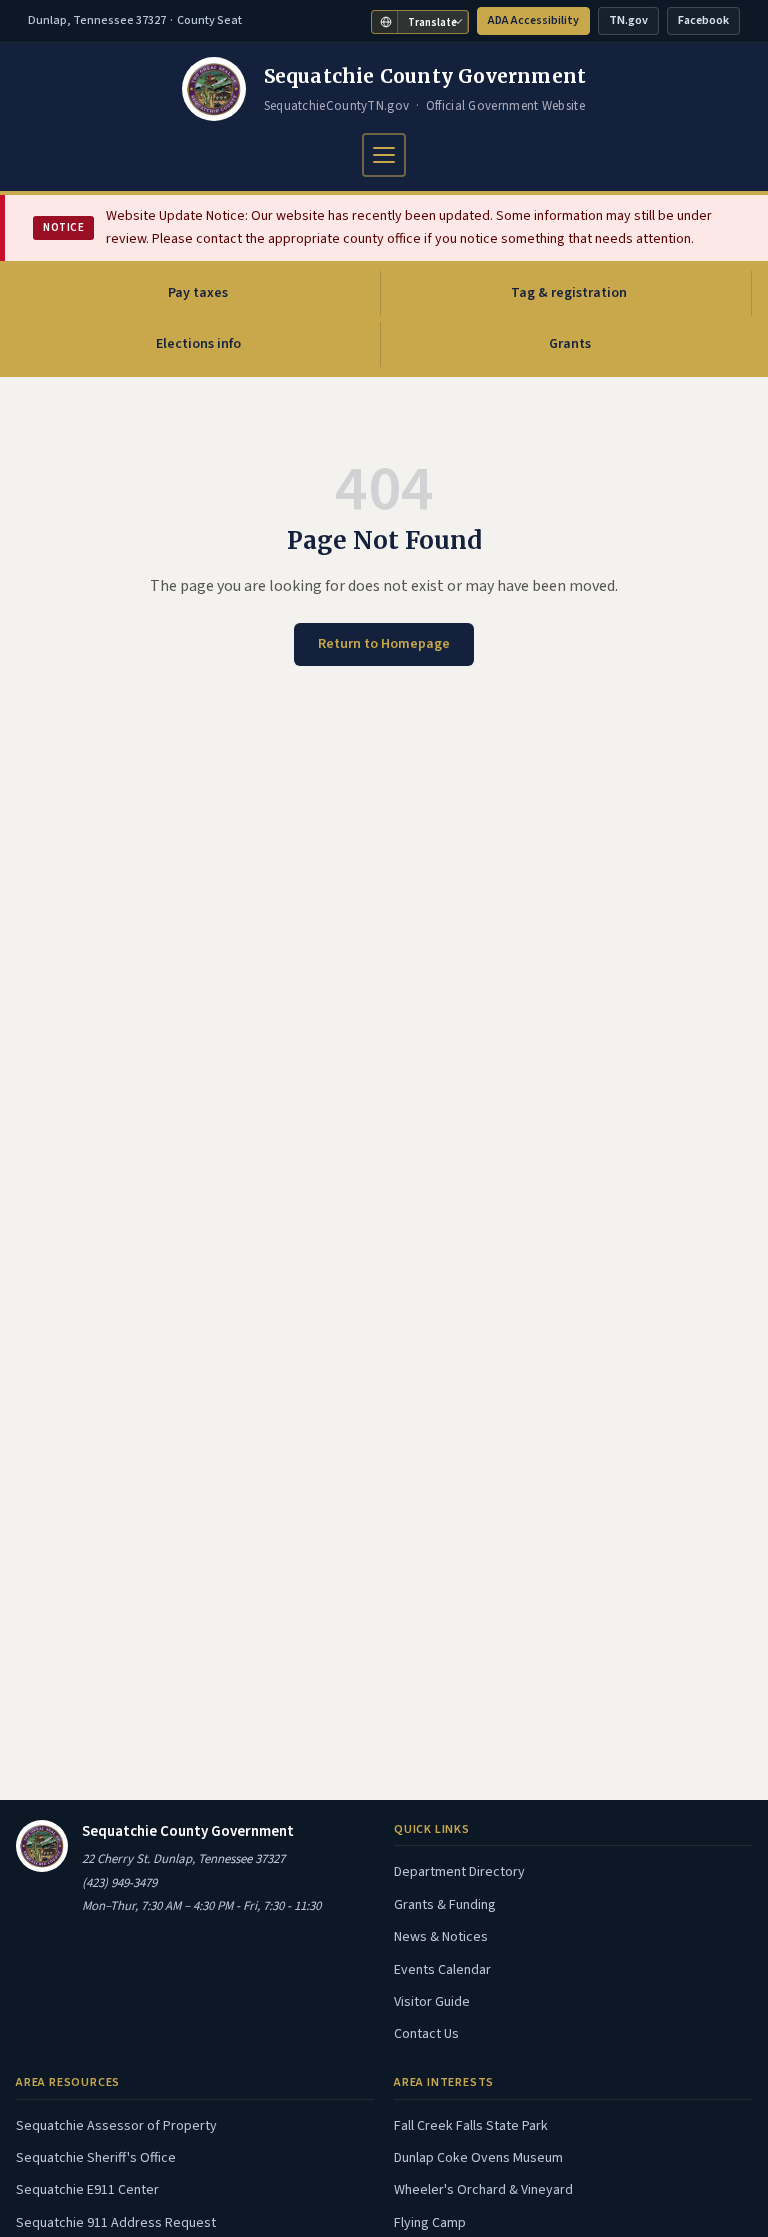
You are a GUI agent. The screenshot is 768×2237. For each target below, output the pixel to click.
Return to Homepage (384, 644)
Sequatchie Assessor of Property (116, 2126)
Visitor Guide (432, 2002)
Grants (570, 344)
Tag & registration (569, 293)
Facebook (708, 23)
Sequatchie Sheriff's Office (96, 2158)
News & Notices (441, 1937)
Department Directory (459, 1872)
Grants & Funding (445, 1905)
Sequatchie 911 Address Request (116, 2223)
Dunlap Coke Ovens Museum (478, 2158)
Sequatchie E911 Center (87, 2190)
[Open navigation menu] (384, 155)
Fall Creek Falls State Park (471, 2126)
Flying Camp (430, 2223)
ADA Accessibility (533, 20)
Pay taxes (241, 298)
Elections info (198, 344)
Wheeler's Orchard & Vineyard (483, 2190)
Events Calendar (442, 1970)
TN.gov (633, 23)
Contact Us (426, 2034)
